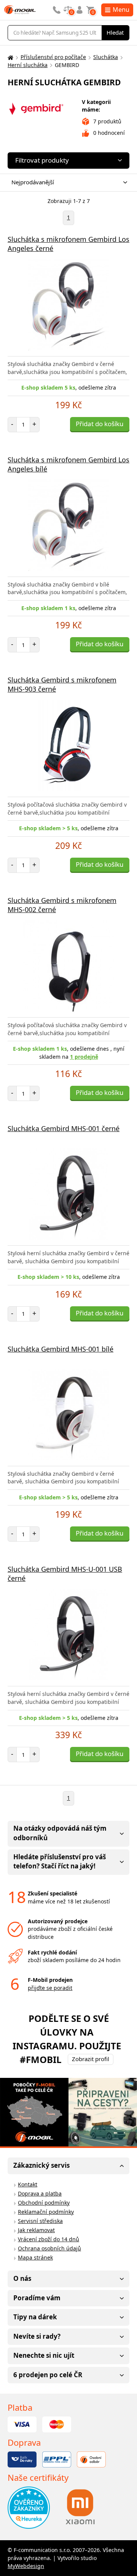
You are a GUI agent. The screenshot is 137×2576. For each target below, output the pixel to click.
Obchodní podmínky (44, 2203)
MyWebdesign (26, 2566)
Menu (121, 10)
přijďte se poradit (50, 1988)
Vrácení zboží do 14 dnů (49, 2239)
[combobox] (67, 183)
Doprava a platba (40, 2193)
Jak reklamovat (36, 2230)
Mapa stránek (35, 2257)
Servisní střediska (40, 2221)
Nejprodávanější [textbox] (33, 182)
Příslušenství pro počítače (53, 57)
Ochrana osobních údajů (49, 2248)
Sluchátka (106, 57)
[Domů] (10, 57)
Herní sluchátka (28, 65)
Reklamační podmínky (46, 2212)
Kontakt (28, 2184)
